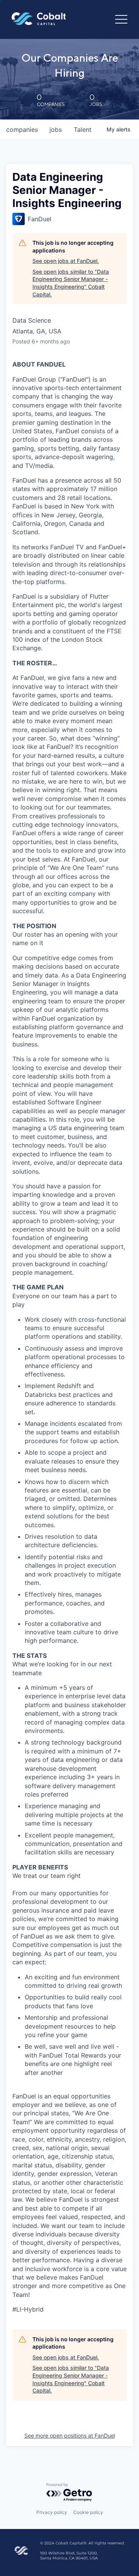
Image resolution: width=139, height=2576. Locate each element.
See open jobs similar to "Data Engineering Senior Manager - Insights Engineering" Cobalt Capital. (71, 283)
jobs (56, 130)
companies (22, 130)
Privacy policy (52, 2512)
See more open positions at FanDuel (70, 2436)
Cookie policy (88, 2512)
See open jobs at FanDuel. (66, 261)
